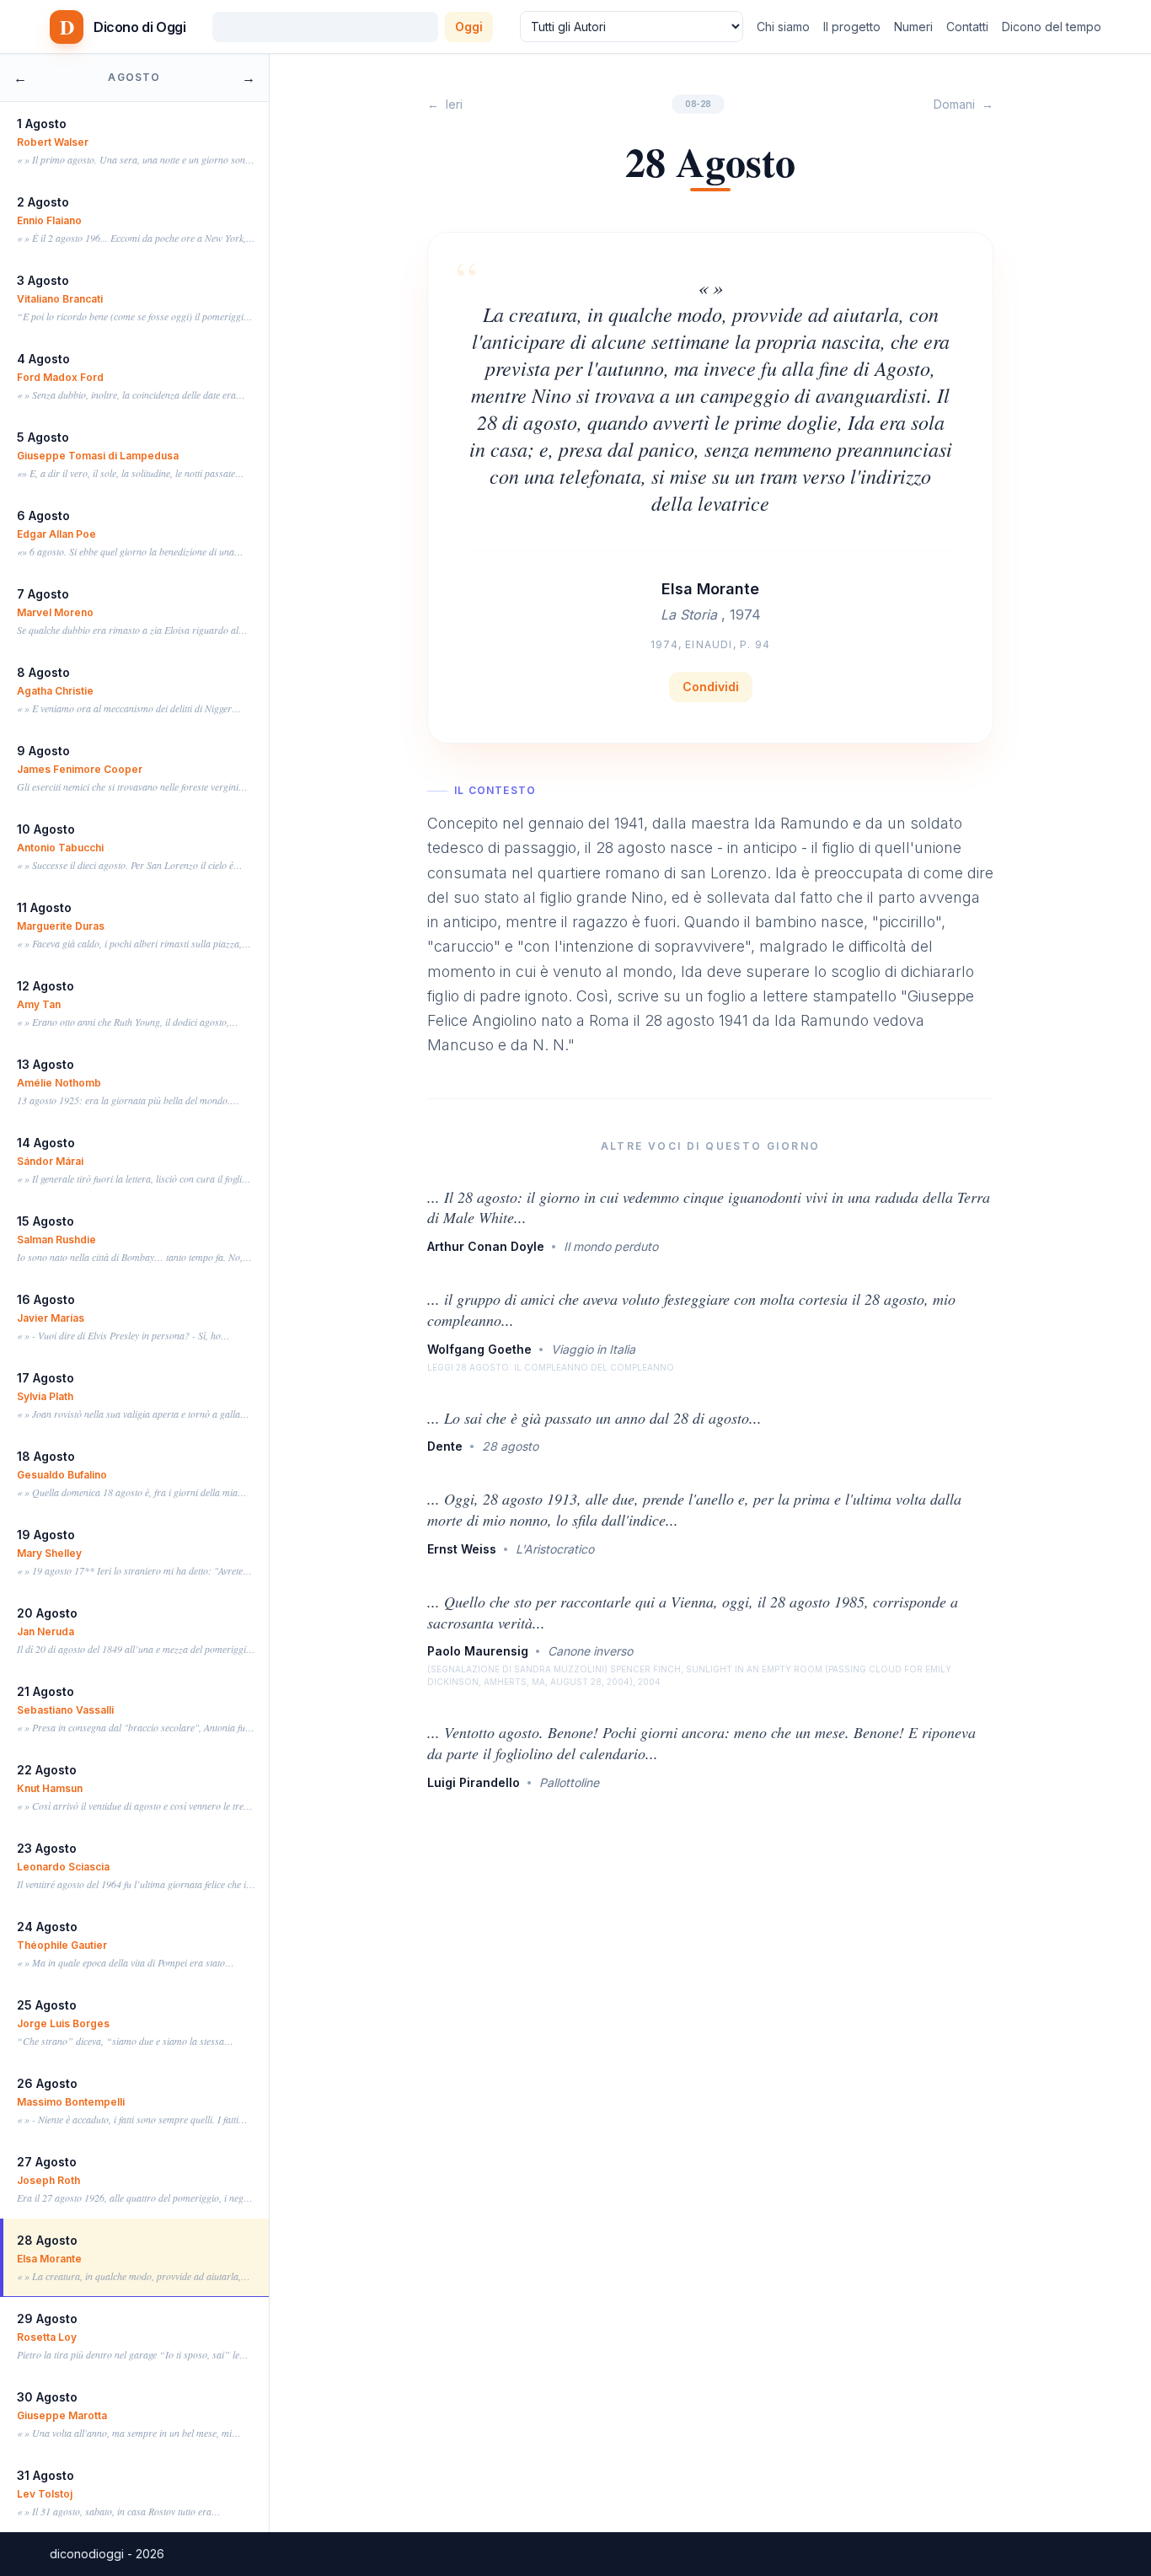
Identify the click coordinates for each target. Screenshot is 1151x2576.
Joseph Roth (48, 2180)
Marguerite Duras (61, 926)
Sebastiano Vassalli (65, 1710)
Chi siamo (783, 27)
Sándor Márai (50, 1161)
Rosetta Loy (47, 2337)
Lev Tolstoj (45, 2494)
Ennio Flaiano (49, 220)
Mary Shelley (49, 1553)
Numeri (913, 27)
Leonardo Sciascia (63, 1867)
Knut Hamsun (50, 1788)
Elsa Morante (49, 2259)
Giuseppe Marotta (62, 2415)
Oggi (469, 27)
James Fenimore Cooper (80, 769)
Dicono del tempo (1052, 27)
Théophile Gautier (62, 1945)
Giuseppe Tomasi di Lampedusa (98, 456)
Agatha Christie (55, 691)
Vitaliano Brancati (60, 299)
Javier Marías (51, 1318)
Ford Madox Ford (60, 377)
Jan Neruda (46, 1631)
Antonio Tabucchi (60, 848)
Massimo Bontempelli (71, 2102)
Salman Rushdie (56, 1240)
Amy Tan (39, 1004)
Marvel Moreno (55, 612)
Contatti (967, 27)
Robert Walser (53, 142)
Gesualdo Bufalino (62, 1475)
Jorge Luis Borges (63, 2023)
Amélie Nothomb (59, 1083)
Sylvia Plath (45, 1396)
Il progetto (852, 27)
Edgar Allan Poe (56, 534)
